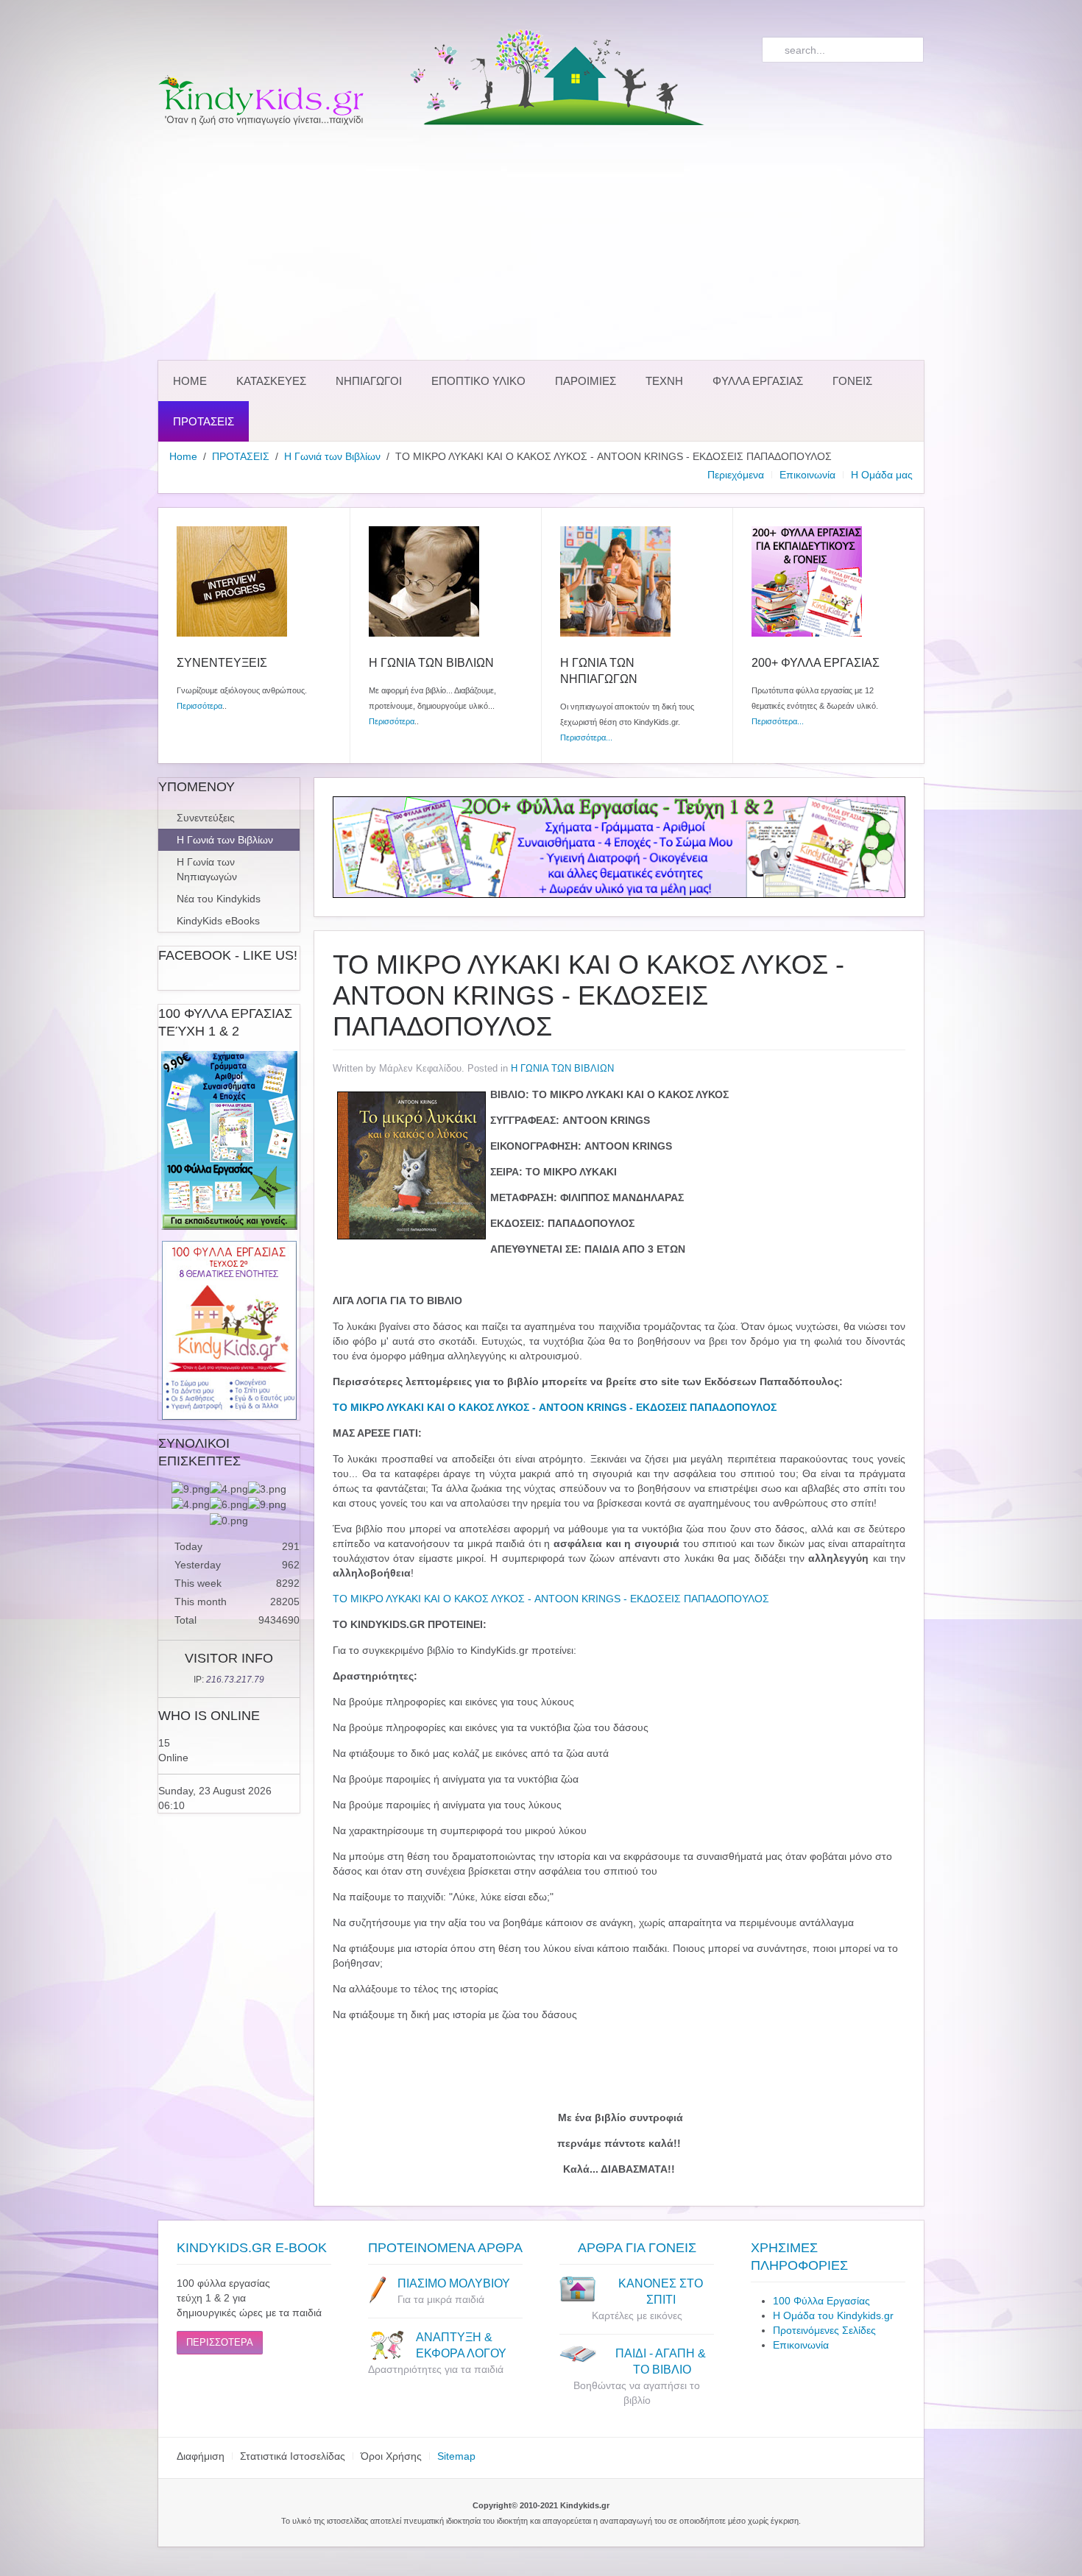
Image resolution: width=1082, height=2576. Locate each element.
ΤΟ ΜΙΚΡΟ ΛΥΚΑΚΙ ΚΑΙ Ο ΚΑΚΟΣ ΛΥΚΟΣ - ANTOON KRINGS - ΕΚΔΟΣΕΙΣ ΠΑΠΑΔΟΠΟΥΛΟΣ (551, 1599)
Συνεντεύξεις (206, 818)
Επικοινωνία (807, 475)
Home (190, 381)
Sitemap (456, 2456)
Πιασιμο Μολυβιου (454, 2283)
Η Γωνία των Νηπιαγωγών (207, 869)
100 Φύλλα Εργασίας (821, 2301)
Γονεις (852, 381)
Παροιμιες (586, 381)
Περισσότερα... (586, 737)
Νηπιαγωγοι (369, 381)
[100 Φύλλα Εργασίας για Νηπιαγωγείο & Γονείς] (229, 1140)
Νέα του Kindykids (219, 899)
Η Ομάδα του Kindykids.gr (833, 2315)
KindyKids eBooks (218, 921)
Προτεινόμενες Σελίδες (824, 2330)
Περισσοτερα (220, 2342)
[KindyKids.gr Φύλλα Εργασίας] (619, 846)
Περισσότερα (199, 706)
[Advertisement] (541, 243)
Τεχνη (664, 381)
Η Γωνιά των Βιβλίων (332, 456)
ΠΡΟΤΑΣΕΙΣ (204, 421)
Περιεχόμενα (736, 475)
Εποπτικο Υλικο (478, 381)
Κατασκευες (271, 381)
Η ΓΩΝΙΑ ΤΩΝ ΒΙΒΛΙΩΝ (562, 1068)
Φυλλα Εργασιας (758, 381)
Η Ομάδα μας (882, 475)
